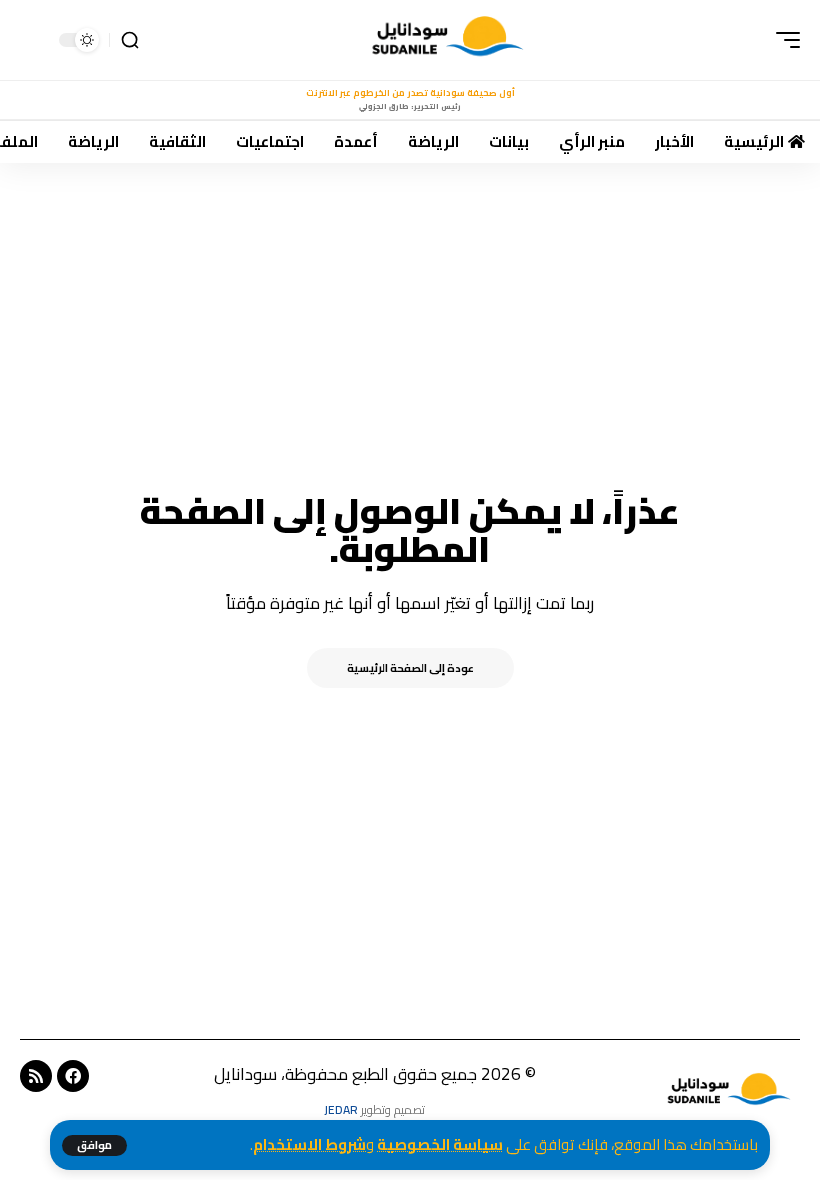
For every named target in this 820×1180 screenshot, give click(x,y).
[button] (94, 1145)
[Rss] (36, 1076)
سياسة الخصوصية (440, 1144)
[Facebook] (73, 1076)
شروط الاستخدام (309, 1144)
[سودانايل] (449, 40)
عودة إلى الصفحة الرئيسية (410, 668)
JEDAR (341, 1109)
